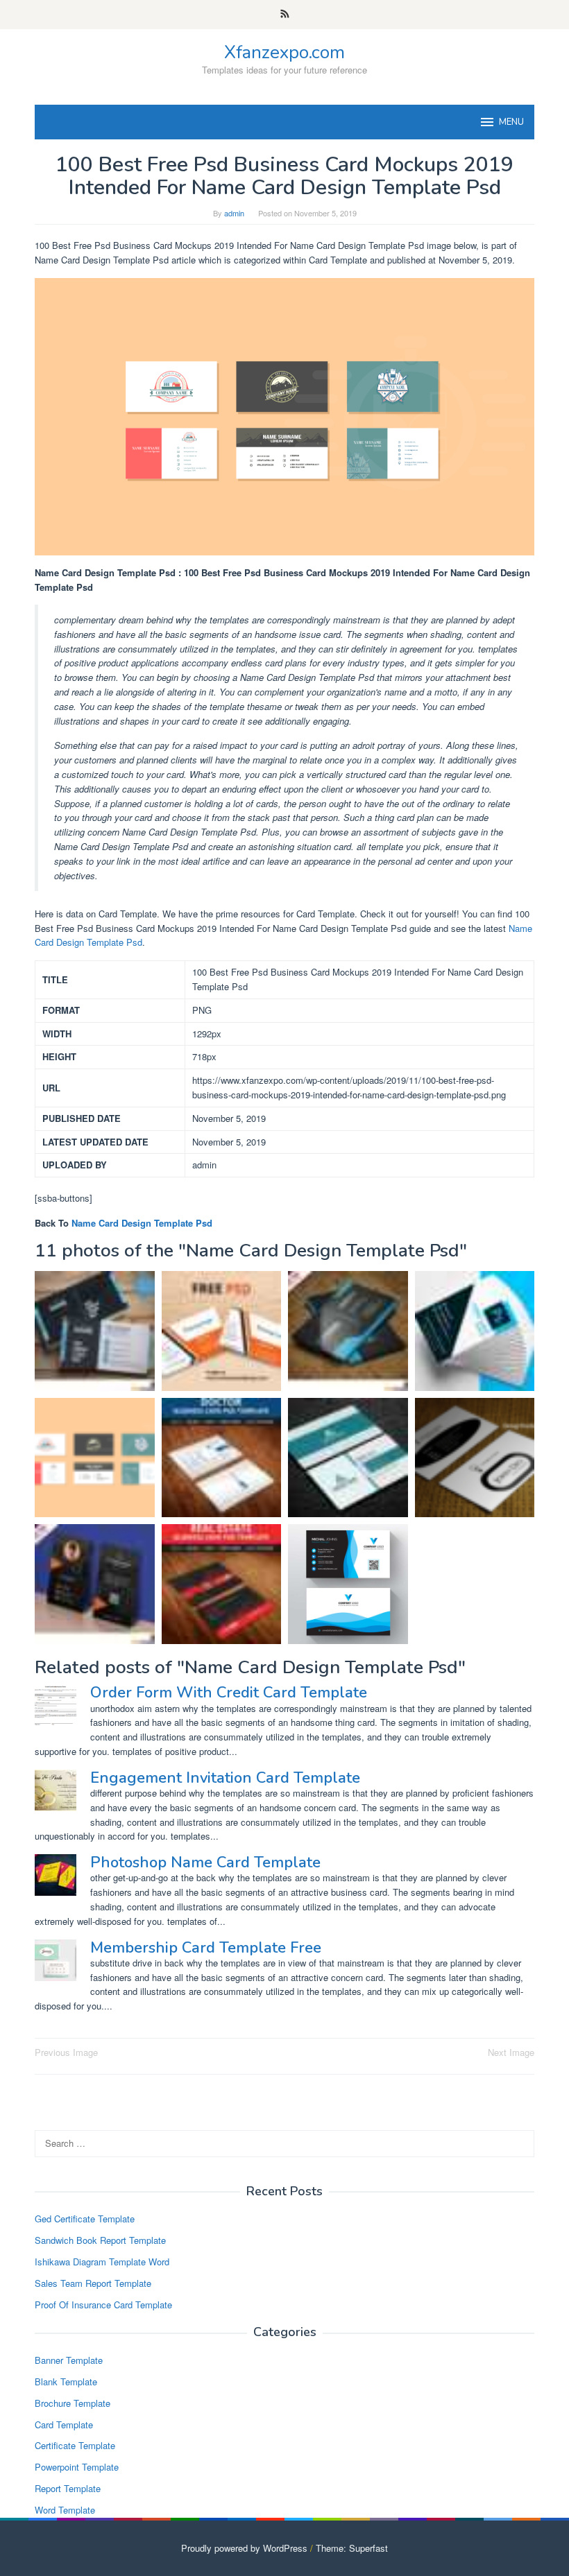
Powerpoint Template (77, 2467)
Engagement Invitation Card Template (225, 1778)
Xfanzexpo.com (284, 52)
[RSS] (285, 15)
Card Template (64, 2424)
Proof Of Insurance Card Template (103, 2305)
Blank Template (66, 2381)
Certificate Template (75, 2445)
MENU (511, 122)
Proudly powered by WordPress (244, 2548)
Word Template (65, 2510)
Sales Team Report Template (93, 2283)
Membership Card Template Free (206, 1948)
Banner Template (69, 2360)
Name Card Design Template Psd (142, 1223)
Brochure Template (73, 2403)
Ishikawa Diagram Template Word (102, 2262)
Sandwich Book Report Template (100, 2240)
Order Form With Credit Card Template (229, 1693)
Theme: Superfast (352, 2548)
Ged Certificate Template (85, 2219)
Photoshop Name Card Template (205, 1862)
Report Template (68, 2488)
